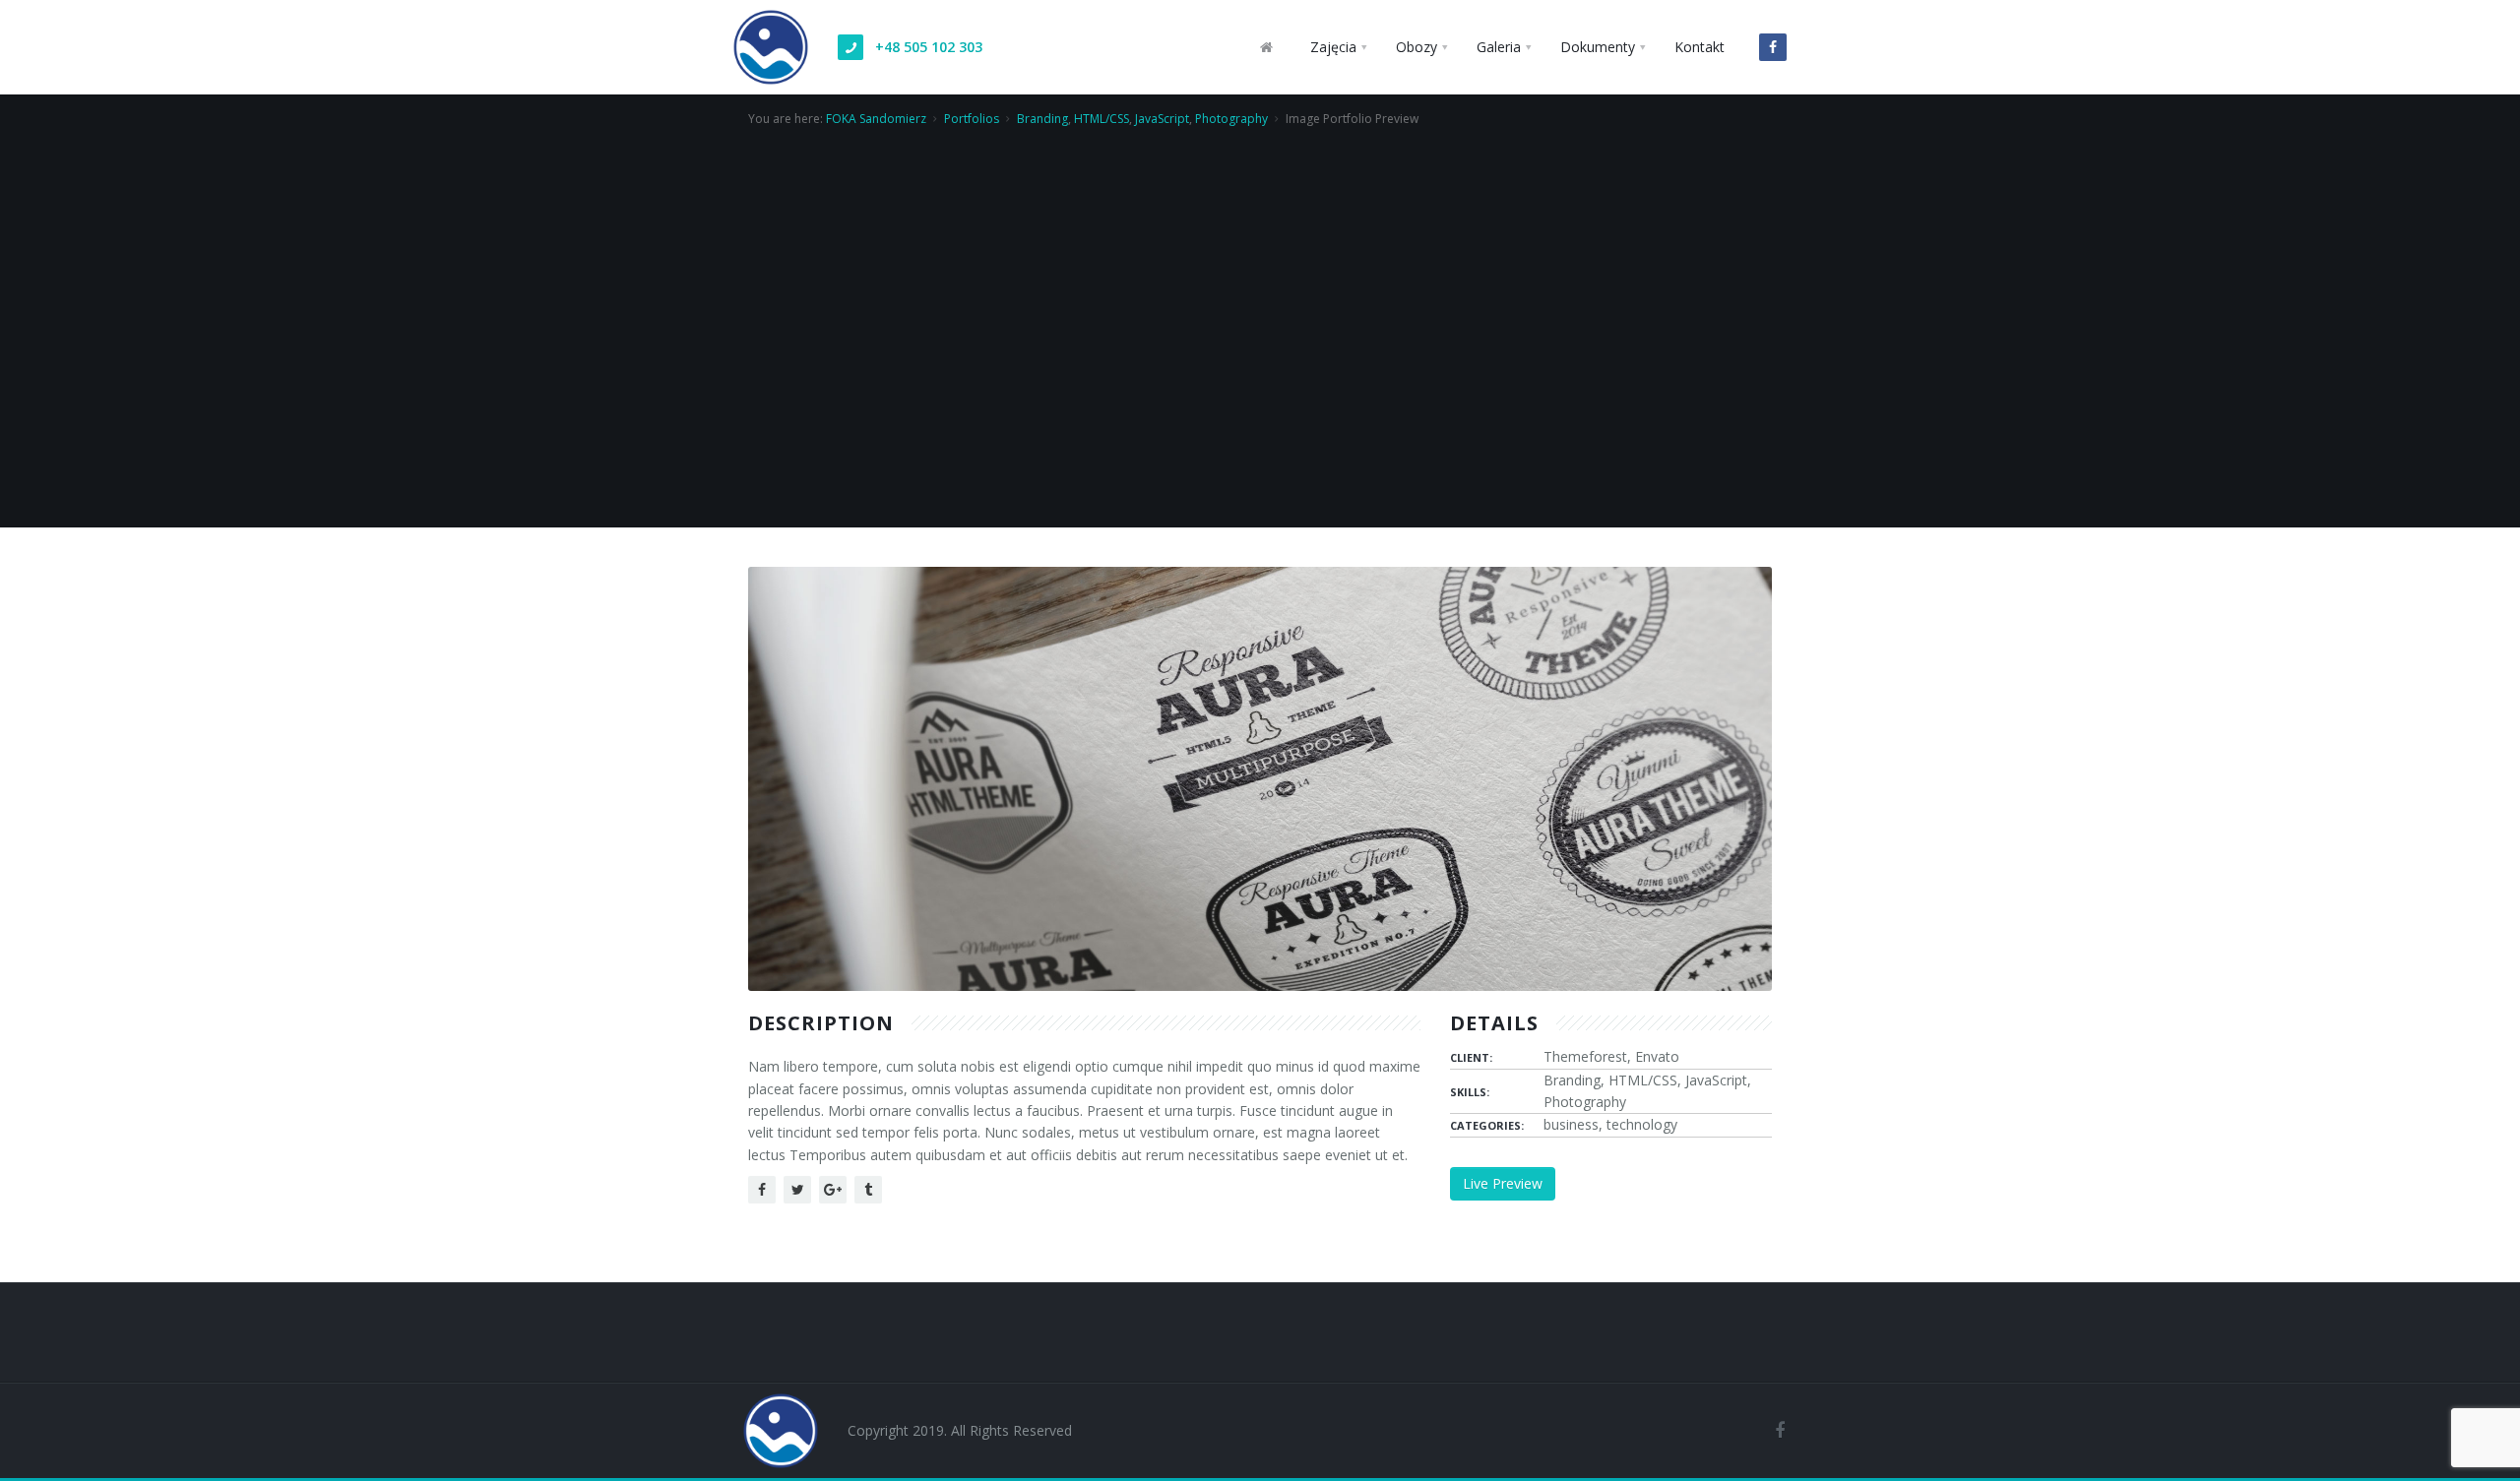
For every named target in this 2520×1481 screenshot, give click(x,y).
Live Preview (1503, 1183)
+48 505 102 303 (929, 47)
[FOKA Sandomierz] (771, 25)
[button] (1338, 47)
